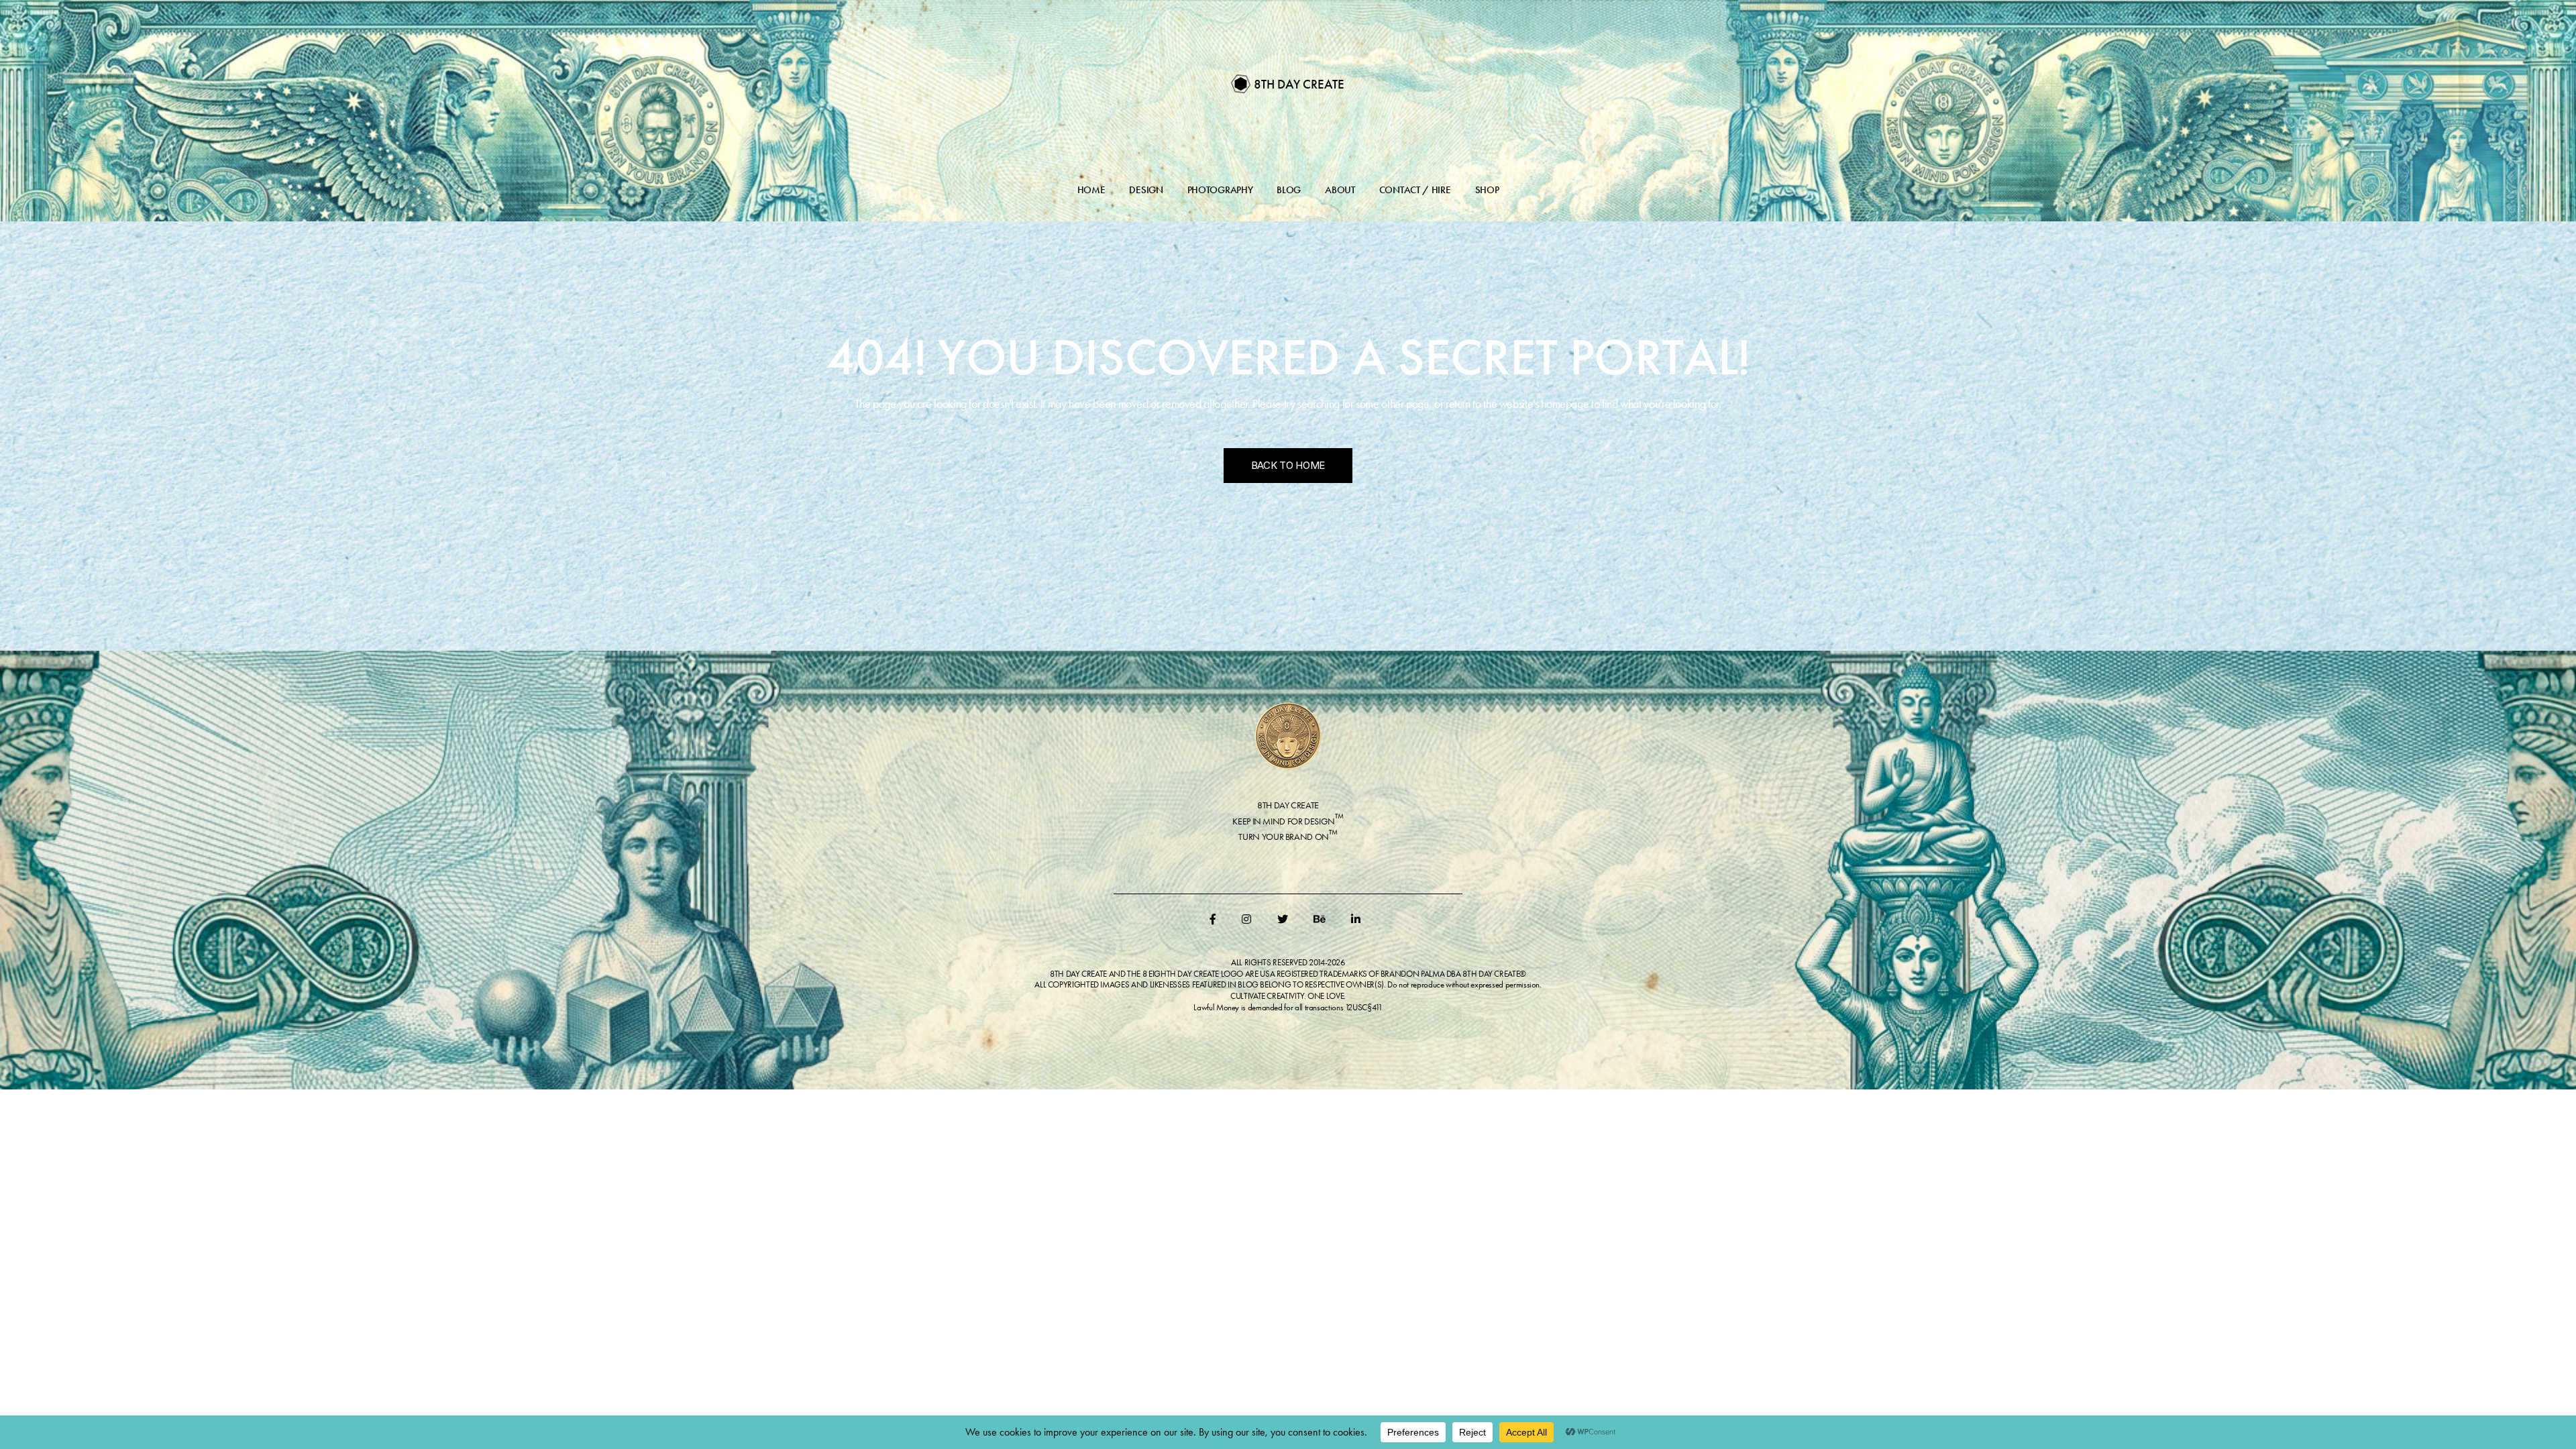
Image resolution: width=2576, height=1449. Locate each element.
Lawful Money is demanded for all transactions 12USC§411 (1288, 1007)
